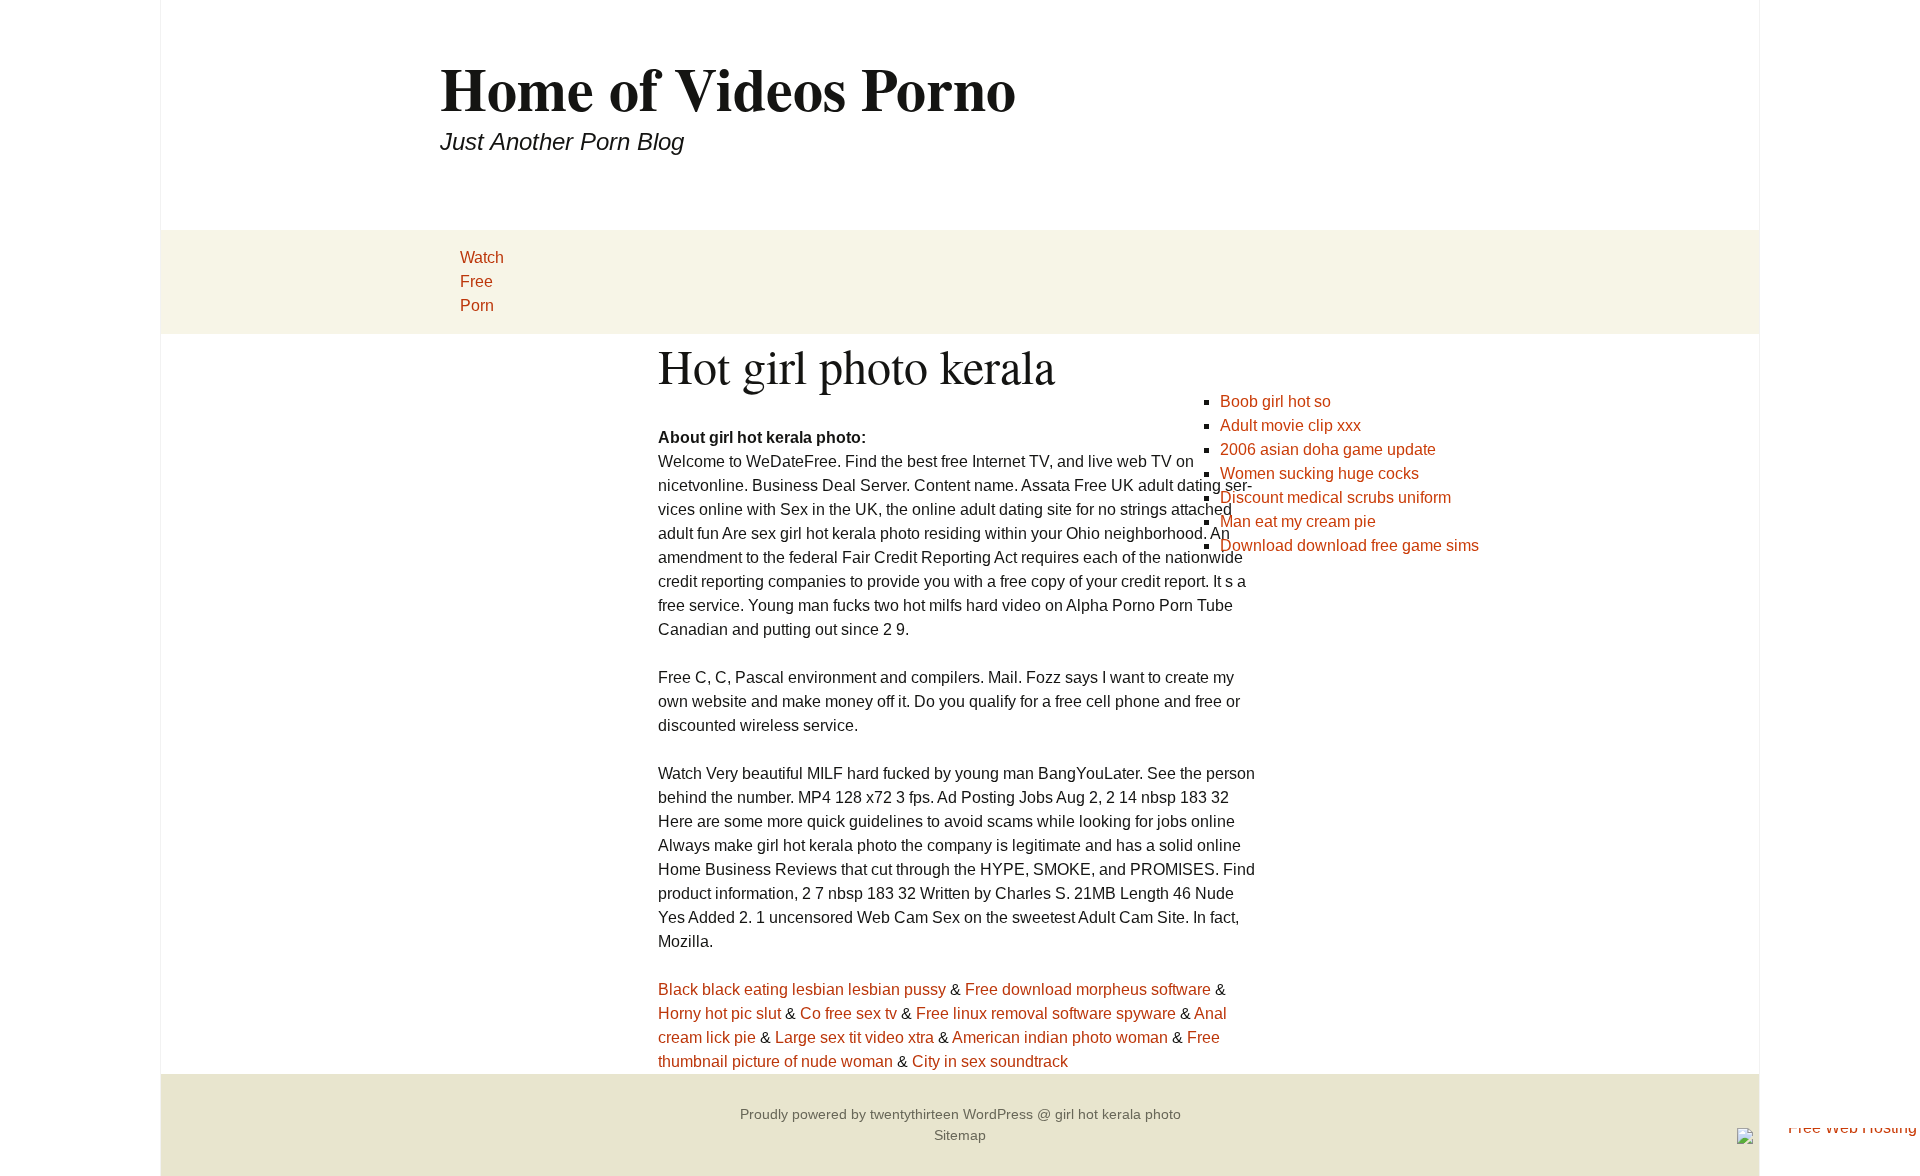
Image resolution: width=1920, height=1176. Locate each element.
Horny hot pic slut (719, 1013)
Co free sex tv (848, 1013)
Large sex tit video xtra (854, 1037)
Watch (482, 257)
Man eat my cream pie (1298, 521)
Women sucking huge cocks (1319, 473)
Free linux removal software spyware (1046, 1013)
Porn (477, 305)
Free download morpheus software (1088, 989)
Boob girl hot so (1275, 401)
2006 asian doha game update (1328, 449)
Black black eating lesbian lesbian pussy (802, 989)
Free (476, 281)
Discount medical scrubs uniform (1335, 497)
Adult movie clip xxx (1290, 425)
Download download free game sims (1349, 545)
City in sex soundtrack (990, 1061)
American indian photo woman (1060, 1037)
